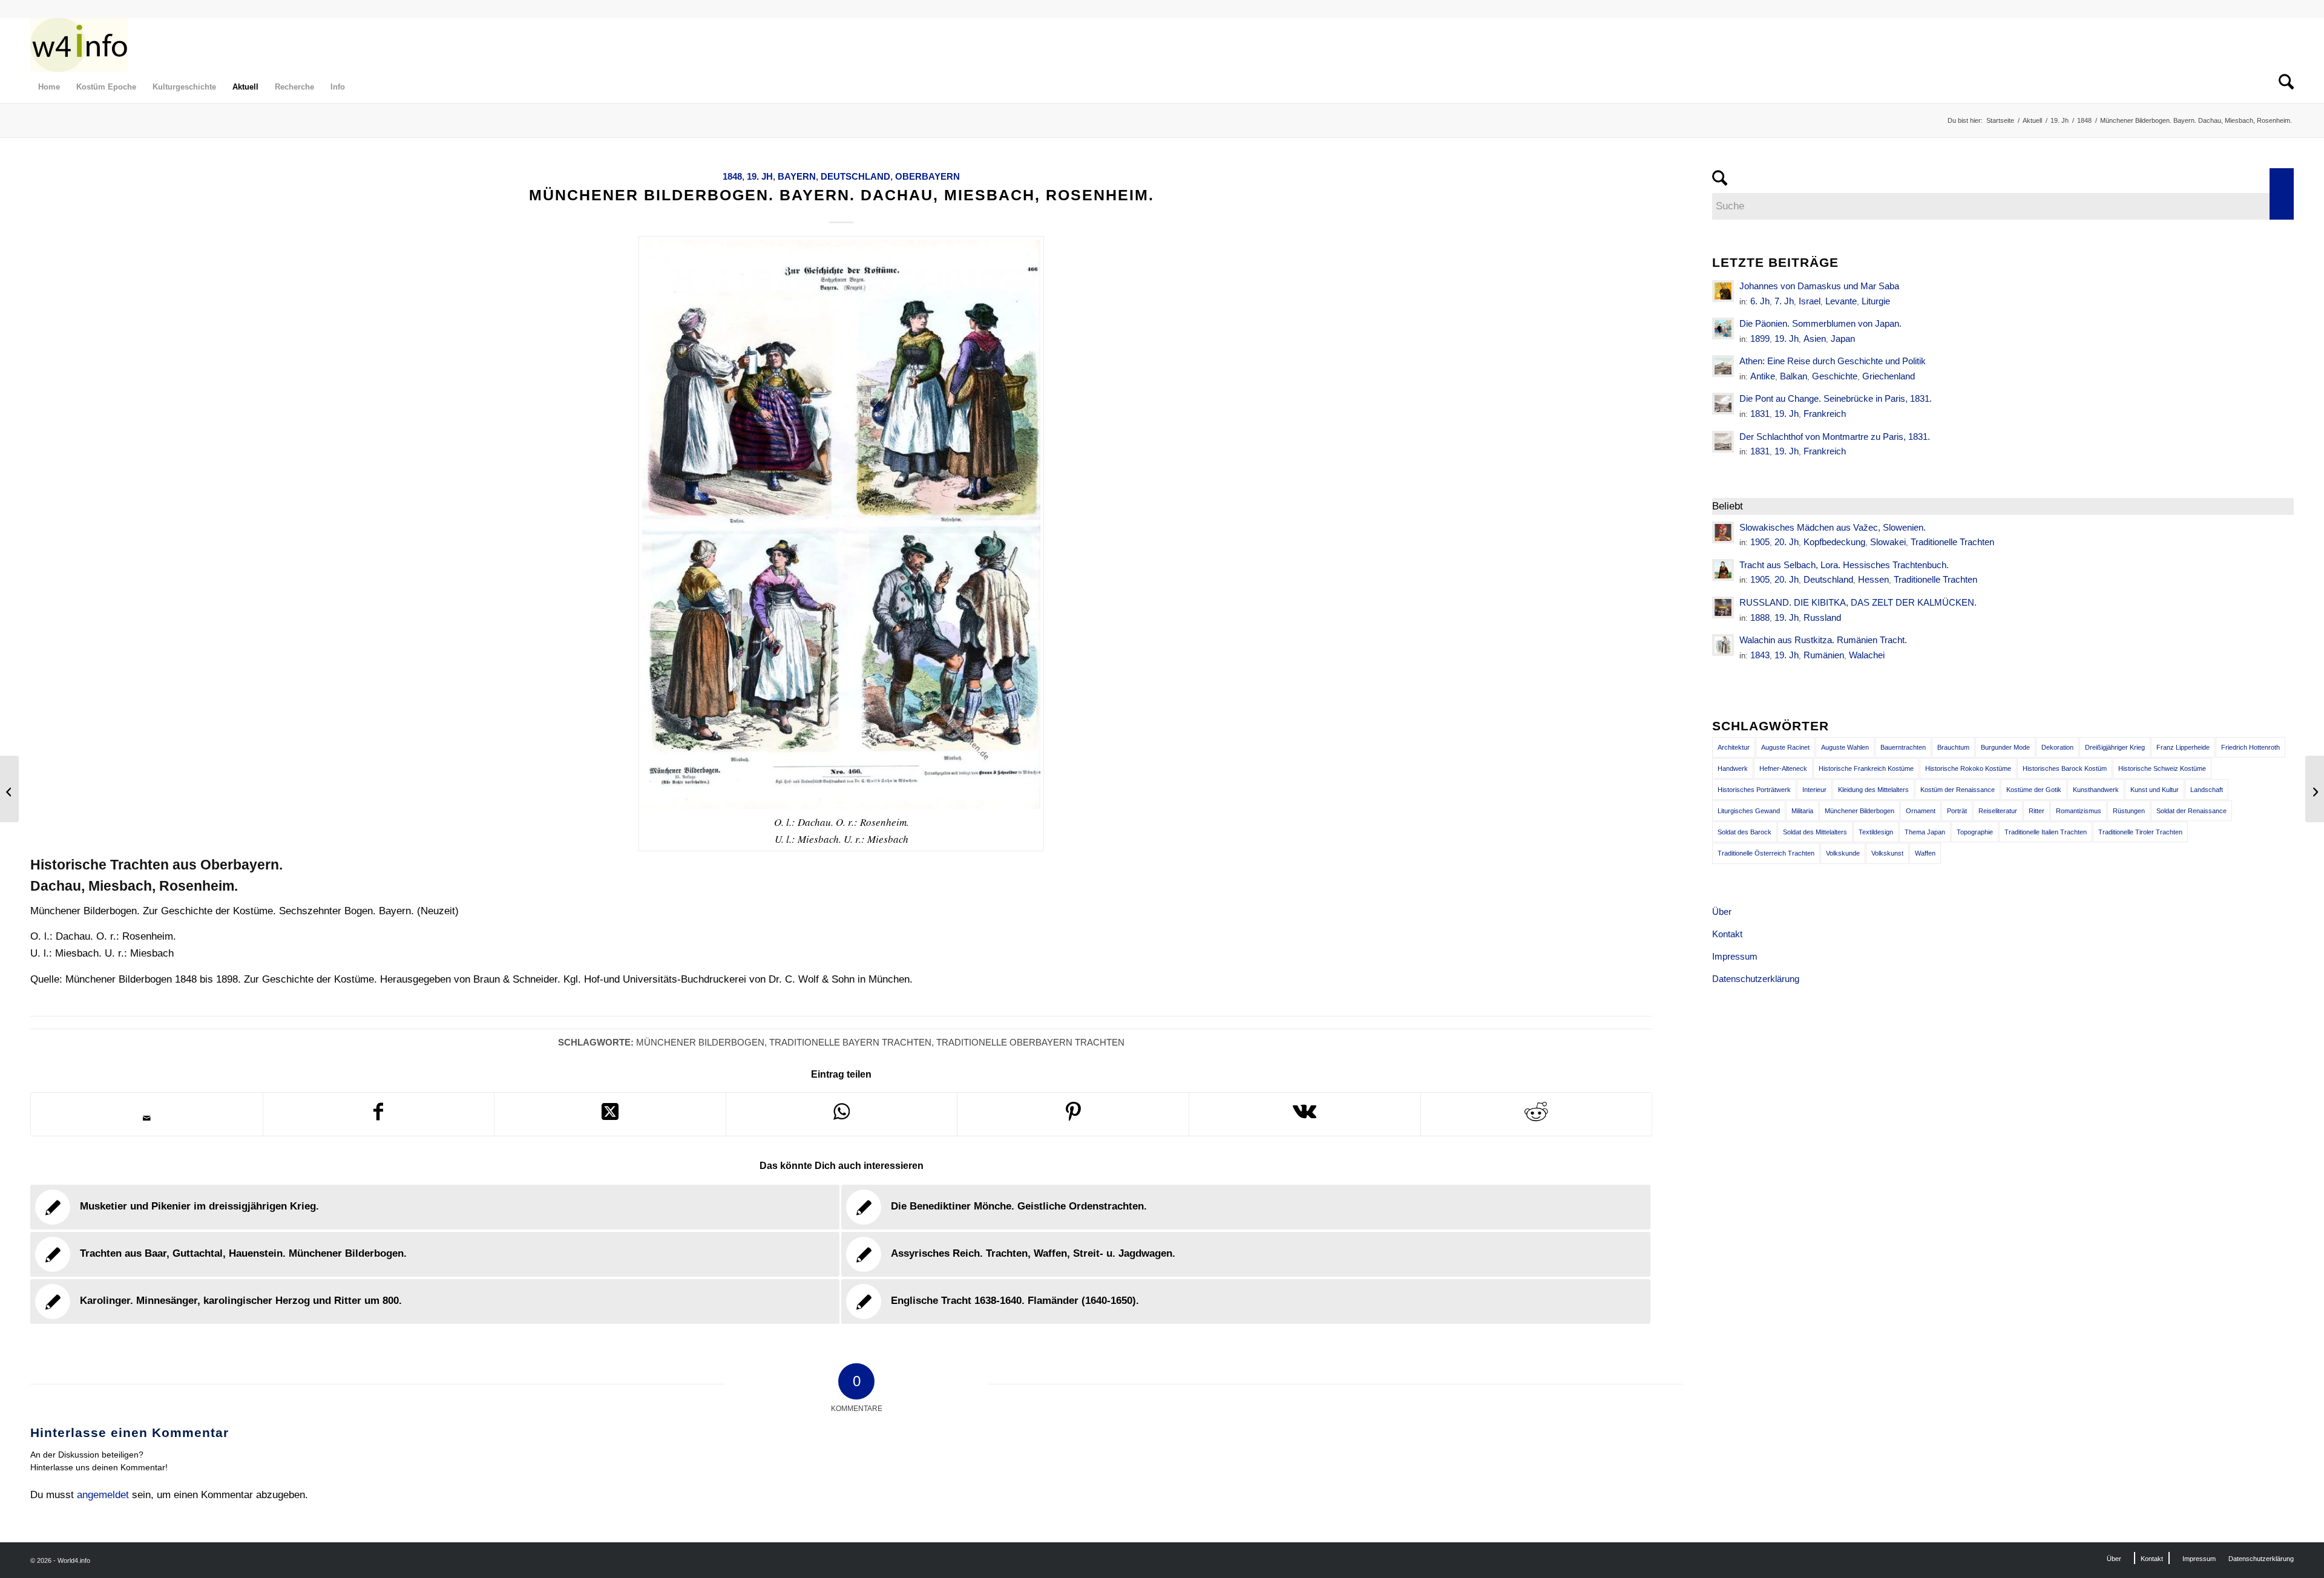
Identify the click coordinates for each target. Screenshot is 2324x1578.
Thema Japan (1925, 832)
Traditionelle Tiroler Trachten (2140, 832)
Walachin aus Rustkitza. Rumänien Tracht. (1823, 640)
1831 (1760, 414)
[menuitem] (49, 87)
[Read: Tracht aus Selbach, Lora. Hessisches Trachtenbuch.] (1723, 570)
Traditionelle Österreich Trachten (1766, 853)
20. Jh (1787, 542)
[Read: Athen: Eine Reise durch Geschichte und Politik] (1723, 366)
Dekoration (2057, 747)
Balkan (1794, 376)
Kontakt (1727, 934)
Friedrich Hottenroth (2250, 747)
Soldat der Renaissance (2191, 811)
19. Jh (760, 176)
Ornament (1921, 811)
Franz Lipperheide (2183, 747)
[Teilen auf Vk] (1305, 1114)
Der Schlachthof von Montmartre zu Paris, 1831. (1835, 437)
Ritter (2037, 811)
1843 (1760, 655)
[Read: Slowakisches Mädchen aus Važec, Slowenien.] (1723, 532)
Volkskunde (1843, 853)
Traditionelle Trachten (1952, 542)
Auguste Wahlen (1845, 747)
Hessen (1873, 579)
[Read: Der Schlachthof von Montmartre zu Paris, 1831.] (1723, 442)
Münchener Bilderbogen (700, 1042)
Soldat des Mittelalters (1815, 832)
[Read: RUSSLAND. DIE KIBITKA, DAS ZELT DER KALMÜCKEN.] (1723, 607)
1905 (1760, 542)
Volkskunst (1887, 853)
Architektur (1734, 747)
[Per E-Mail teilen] (147, 1118)
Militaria (1802, 811)
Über (1722, 912)
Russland (1822, 617)
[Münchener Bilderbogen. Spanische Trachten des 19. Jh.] (9, 789)
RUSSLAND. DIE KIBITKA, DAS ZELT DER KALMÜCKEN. (1858, 602)
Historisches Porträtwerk (1754, 790)
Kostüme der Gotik (2034, 790)
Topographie (1975, 832)
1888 (1760, 617)
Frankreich (1825, 414)
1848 (732, 176)
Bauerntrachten (1903, 747)
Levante (1841, 301)
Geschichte (1835, 376)
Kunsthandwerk (2096, 790)
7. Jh (1784, 301)
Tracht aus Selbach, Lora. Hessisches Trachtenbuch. (1844, 565)
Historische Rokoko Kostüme (1968, 768)
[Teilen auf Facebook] (379, 1114)
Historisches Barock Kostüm (2065, 768)
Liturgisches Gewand (1749, 811)
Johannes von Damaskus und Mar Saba (1819, 286)
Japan (1843, 339)
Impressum (1735, 956)
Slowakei (1888, 542)
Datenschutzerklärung (1756, 979)
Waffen (1925, 853)
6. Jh (1760, 301)
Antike (1763, 376)
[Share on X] (610, 1114)
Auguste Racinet (1785, 747)
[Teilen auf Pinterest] (1073, 1114)
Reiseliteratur (1998, 811)
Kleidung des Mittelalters (1873, 790)
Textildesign (1876, 832)
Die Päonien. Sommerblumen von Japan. (1820, 323)
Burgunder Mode (2005, 747)
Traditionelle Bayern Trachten (850, 1042)
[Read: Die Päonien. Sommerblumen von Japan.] (1723, 329)
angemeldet (103, 1495)
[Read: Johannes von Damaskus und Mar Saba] (1723, 291)
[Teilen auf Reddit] (1537, 1114)
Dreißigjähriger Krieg (2115, 747)
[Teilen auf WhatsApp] (842, 1114)
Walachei (1867, 655)
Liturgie (1876, 301)
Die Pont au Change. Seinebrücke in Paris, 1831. (1836, 398)
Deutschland (855, 176)
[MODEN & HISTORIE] (79, 45)
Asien (1815, 339)
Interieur (1814, 790)
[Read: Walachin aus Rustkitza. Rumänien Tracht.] (1723, 645)
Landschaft (2207, 790)
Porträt (1957, 811)
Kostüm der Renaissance (1958, 790)
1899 (1760, 339)
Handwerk (1733, 768)
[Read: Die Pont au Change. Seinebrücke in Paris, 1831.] (1723, 404)
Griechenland (1889, 376)
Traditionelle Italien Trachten (2046, 832)
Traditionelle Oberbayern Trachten (1030, 1042)
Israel (1810, 301)
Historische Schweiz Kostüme (2162, 768)
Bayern (797, 176)
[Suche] (2282, 87)
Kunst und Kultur (2155, 790)
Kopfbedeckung (1834, 542)
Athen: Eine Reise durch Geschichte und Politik (1833, 361)
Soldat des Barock (1745, 832)
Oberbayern (927, 176)
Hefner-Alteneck (1783, 768)
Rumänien (1824, 655)
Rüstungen (2129, 811)
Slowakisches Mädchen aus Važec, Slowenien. (1833, 527)
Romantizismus (2079, 811)
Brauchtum (1953, 747)
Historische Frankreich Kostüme (1866, 768)
